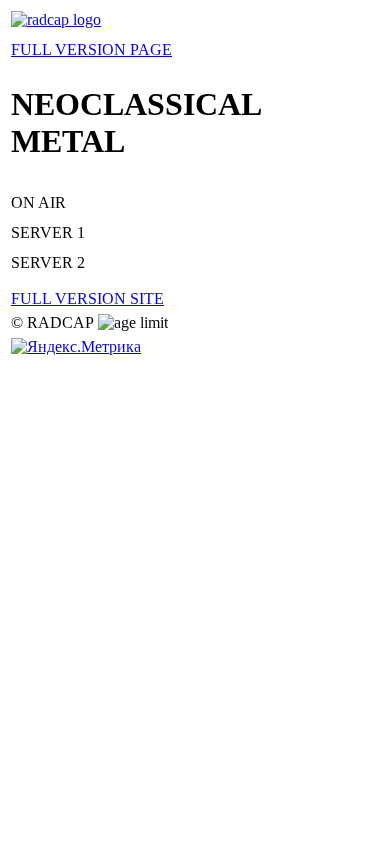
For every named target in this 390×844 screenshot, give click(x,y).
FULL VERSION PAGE (91, 49)
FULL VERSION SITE (87, 298)
